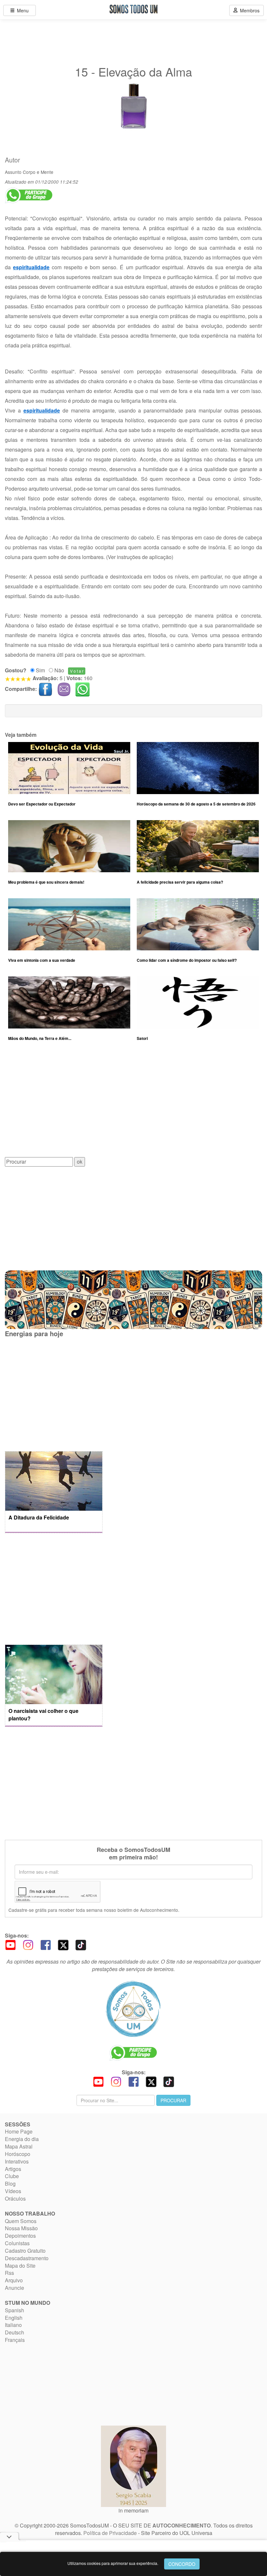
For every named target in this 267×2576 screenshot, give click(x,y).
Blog (10, 2184)
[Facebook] (46, 1944)
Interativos (17, 2161)
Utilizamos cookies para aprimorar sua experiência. (113, 2563)
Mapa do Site (20, 2266)
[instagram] (28, 1944)
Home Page (19, 2131)
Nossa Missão (21, 2228)
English (14, 2318)
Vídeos (13, 2191)
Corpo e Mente (38, 172)
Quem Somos (21, 2221)
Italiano (13, 2325)
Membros (248, 10)
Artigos (13, 2169)
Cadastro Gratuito (25, 2251)
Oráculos (15, 2198)
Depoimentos (20, 2236)
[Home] (133, 2009)
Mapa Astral (19, 2146)
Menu (21, 10)
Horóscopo (18, 2154)
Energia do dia (22, 2139)
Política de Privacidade (110, 2533)
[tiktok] (81, 1944)
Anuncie (14, 2288)
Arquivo (14, 2280)
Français (15, 2340)
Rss (9, 2273)
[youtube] (10, 1944)
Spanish (14, 2310)
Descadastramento (27, 2258)
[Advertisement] (133, 1104)
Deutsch (14, 2332)
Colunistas (17, 2243)
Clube (12, 2176)
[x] (63, 1944)
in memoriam (133, 2510)
